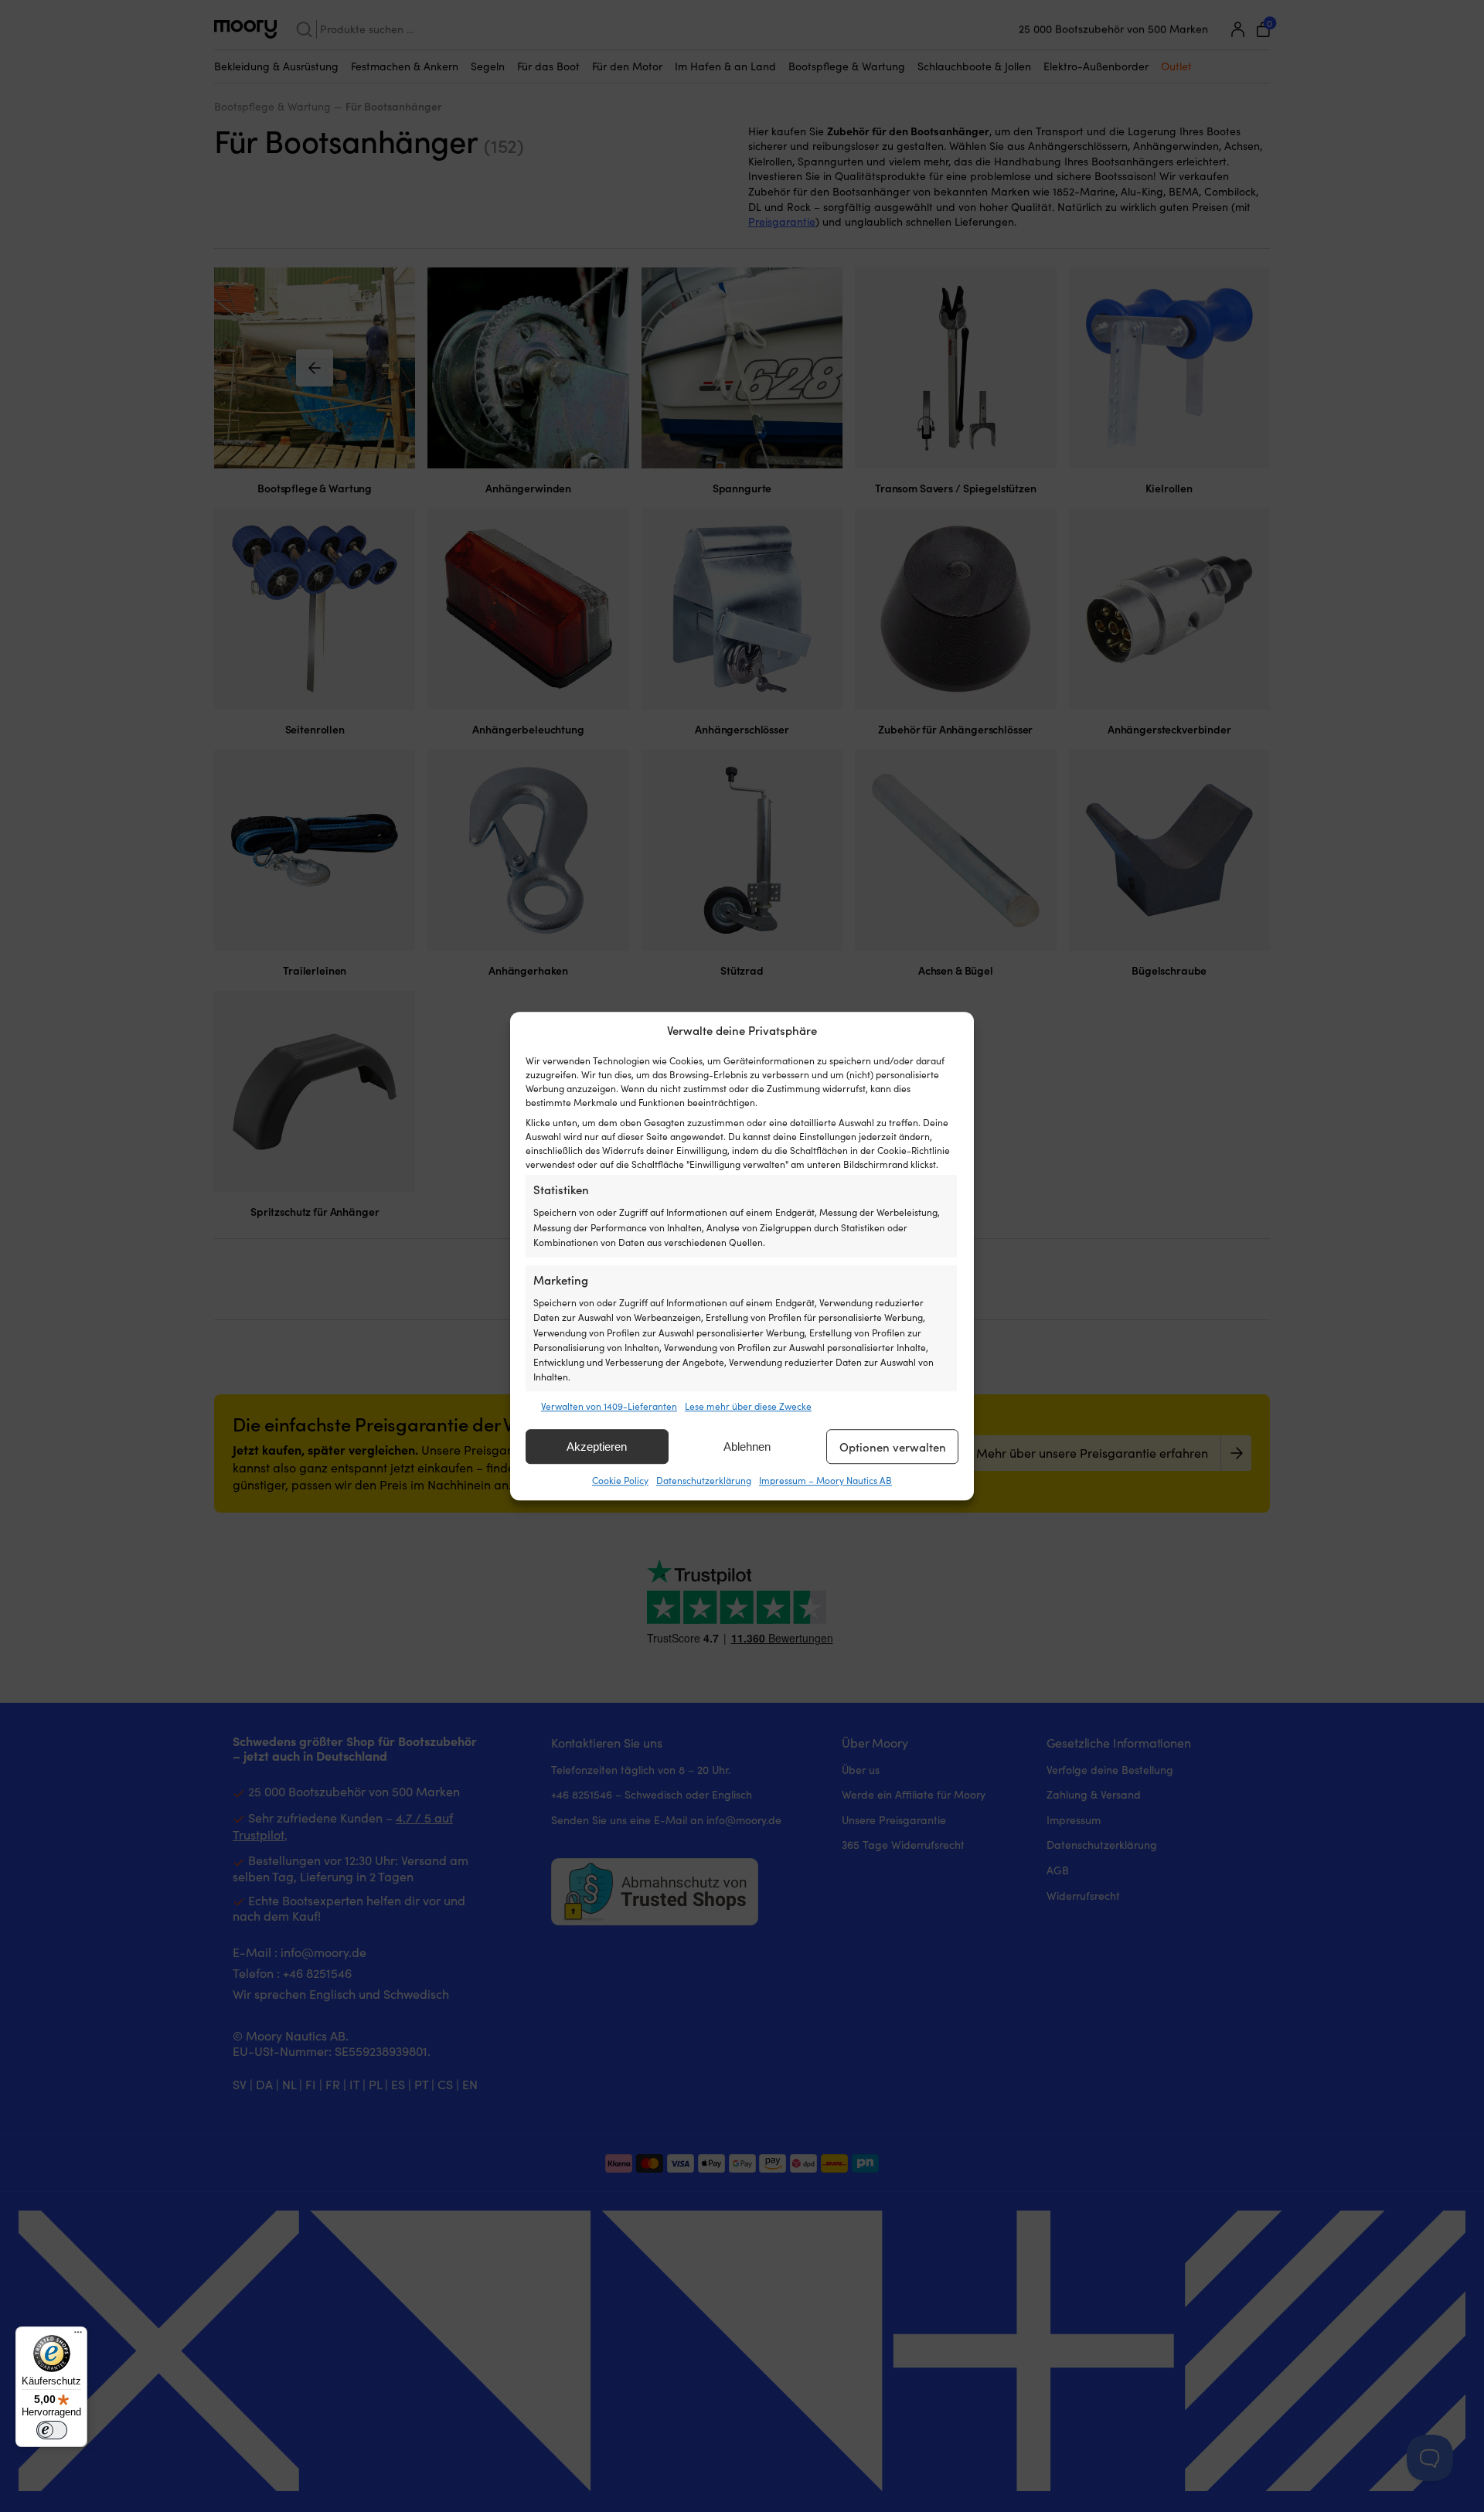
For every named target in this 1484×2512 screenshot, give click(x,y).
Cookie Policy (620, 1481)
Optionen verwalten (893, 1447)
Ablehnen (747, 1447)
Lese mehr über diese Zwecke (748, 1406)
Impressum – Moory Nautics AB (825, 1481)
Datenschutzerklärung (704, 1481)
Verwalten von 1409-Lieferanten (609, 1406)
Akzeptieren (597, 1447)
